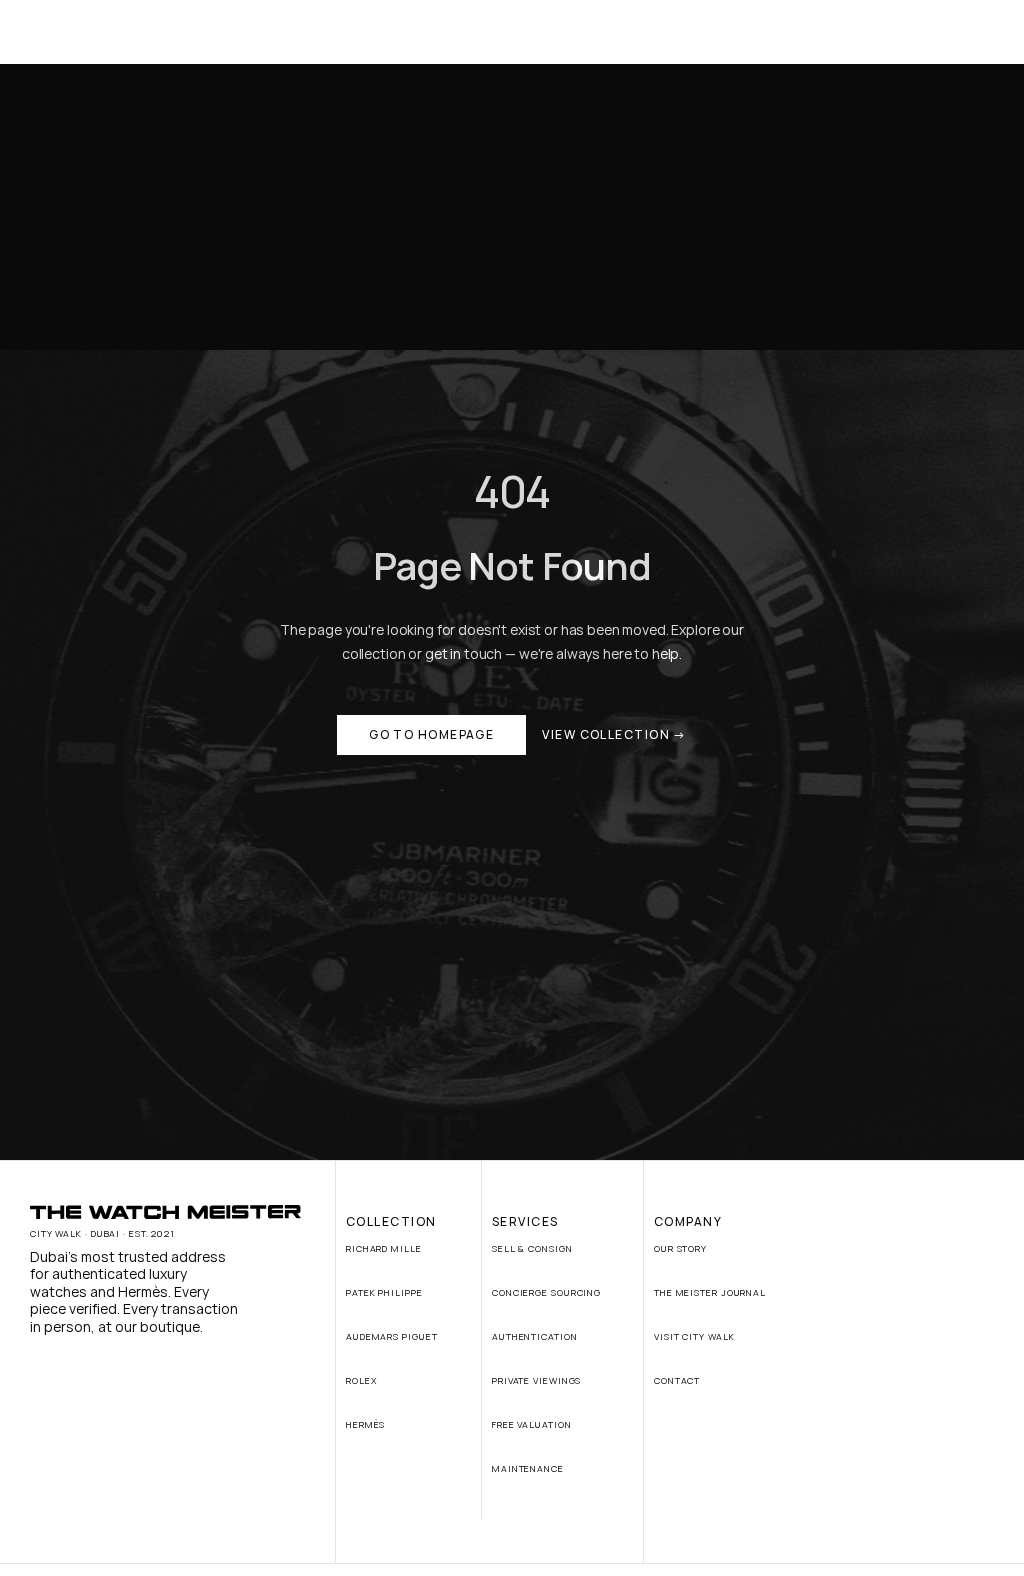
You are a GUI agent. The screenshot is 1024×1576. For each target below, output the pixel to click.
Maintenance (528, 1468)
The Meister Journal (710, 1292)
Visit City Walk (694, 1336)
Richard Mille (384, 1248)
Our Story (680, 1248)
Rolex (361, 1380)
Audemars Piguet (392, 1336)
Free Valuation (532, 1424)
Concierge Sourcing (546, 1292)
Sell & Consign (532, 1248)
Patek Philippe (384, 1292)
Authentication (535, 1336)
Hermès (365, 1424)
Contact (677, 1380)
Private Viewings (536, 1380)
